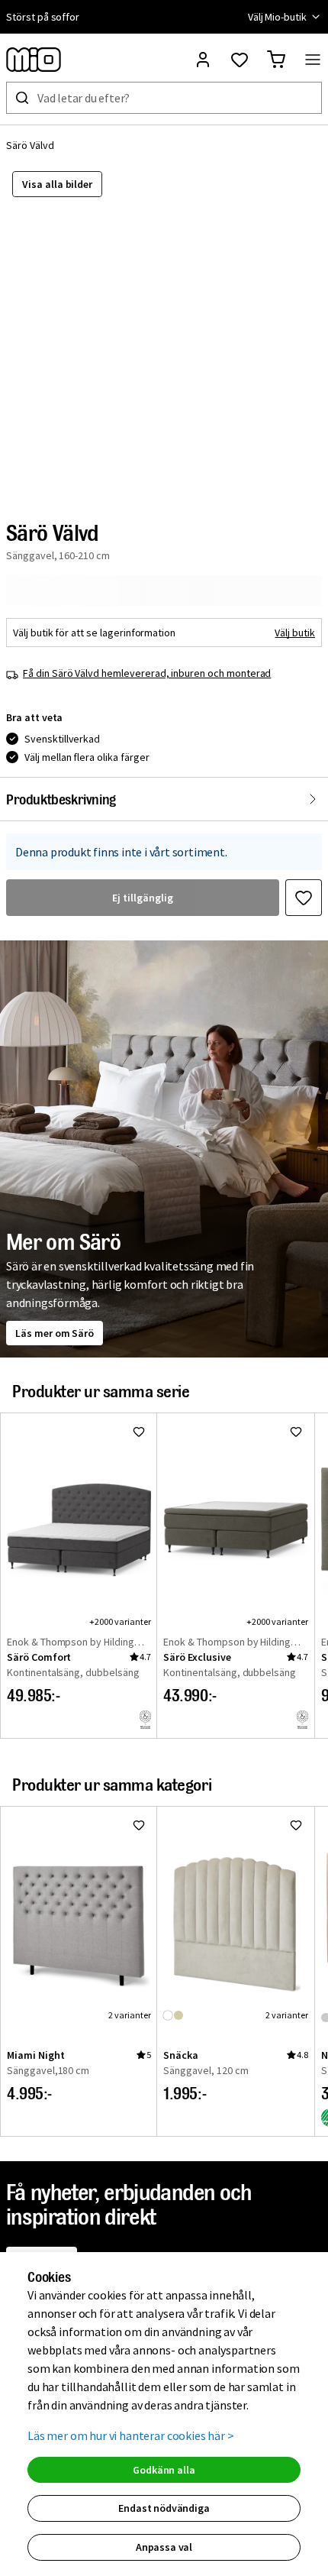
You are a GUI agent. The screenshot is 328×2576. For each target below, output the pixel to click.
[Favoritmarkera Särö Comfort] (139, 1432)
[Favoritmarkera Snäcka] (296, 1825)
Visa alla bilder (57, 184)
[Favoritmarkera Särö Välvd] (304, 898)
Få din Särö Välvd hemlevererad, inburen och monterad (147, 673)
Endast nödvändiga (164, 2508)
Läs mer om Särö (55, 1333)
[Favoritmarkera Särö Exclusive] (296, 1432)
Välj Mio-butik (277, 17)
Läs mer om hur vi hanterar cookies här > (131, 2435)
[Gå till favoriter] (240, 60)
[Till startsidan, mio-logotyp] (34, 60)
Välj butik (295, 633)
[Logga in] (203, 60)
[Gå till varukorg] (276, 60)
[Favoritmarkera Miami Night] (139, 1825)
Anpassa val (164, 2547)
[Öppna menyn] (313, 60)
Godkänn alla (164, 2470)
